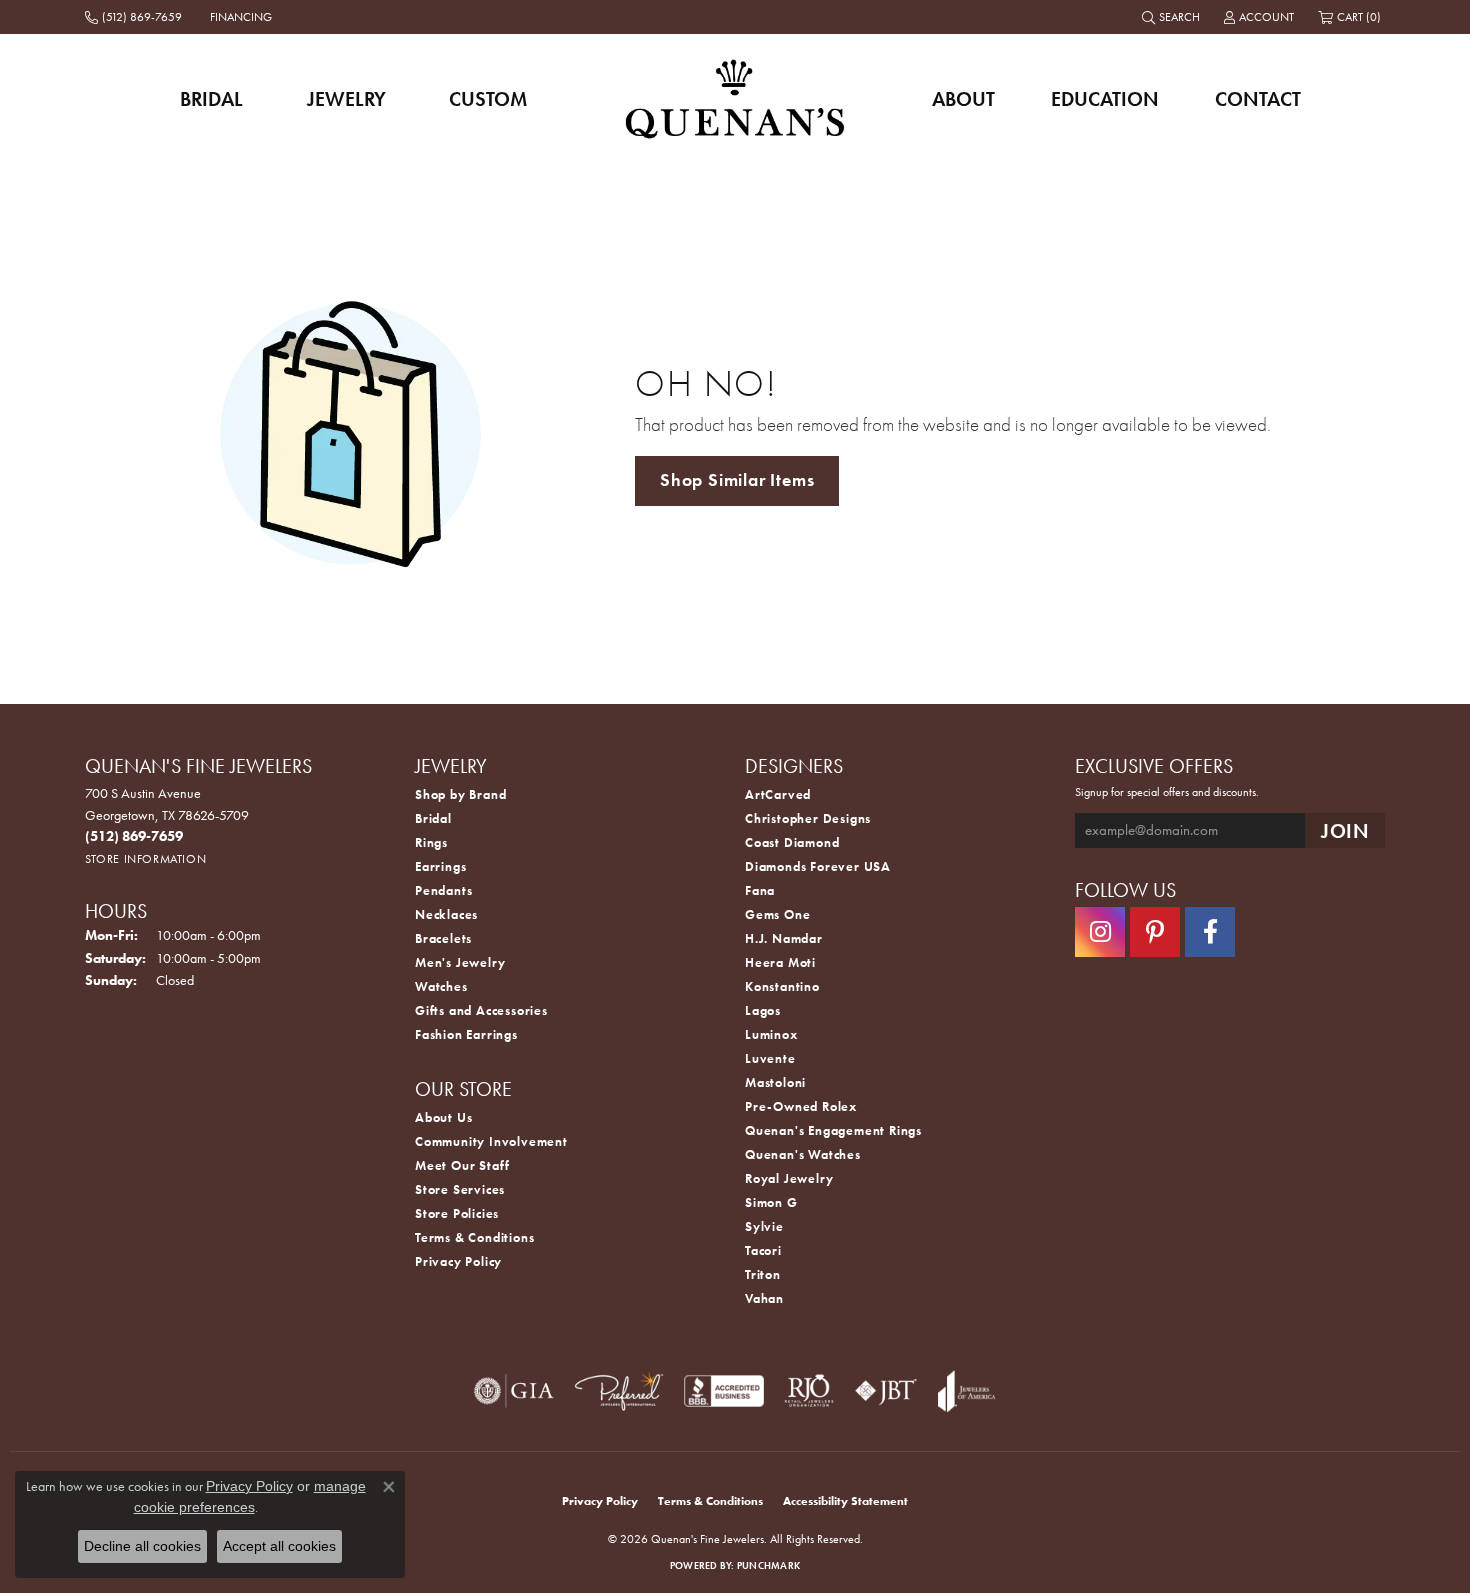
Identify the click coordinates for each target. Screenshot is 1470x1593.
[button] (1173, 17)
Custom (488, 99)
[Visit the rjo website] (809, 1391)
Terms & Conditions (474, 1237)
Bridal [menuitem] (433, 818)
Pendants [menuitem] (443, 890)
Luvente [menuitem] (770, 1058)
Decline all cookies (142, 1546)
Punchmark (768, 1565)
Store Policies (457, 1213)
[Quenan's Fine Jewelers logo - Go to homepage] (735, 98)
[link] (135, 17)
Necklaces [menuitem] (446, 914)
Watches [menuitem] (441, 986)
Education (1105, 99)
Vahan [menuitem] (764, 1298)
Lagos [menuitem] (763, 1010)
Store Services (460, 1189)
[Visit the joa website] (967, 1391)
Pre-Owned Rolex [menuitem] (801, 1106)
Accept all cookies (279, 1546)
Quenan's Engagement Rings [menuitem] (833, 1130)
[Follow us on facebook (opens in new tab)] (1210, 932)
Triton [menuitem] (763, 1274)
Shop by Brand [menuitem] (460, 794)
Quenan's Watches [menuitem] (803, 1154)
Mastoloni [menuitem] (775, 1082)
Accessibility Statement (845, 1501)
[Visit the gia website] (514, 1391)
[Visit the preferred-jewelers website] (619, 1391)
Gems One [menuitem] (777, 914)
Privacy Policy (458, 1261)
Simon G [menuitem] (771, 1202)
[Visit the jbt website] (886, 1391)
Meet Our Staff (462, 1165)
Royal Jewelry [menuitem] (789, 1178)
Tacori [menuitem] (763, 1250)
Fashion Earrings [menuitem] (466, 1034)
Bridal (211, 99)
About (963, 99)
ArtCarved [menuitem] (778, 794)
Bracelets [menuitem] (443, 938)
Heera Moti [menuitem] (780, 962)
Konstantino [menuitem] (782, 986)
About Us (443, 1117)
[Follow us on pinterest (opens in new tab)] (1155, 932)
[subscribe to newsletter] (1345, 830)
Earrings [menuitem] (440, 866)
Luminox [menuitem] (771, 1034)
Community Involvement (491, 1141)
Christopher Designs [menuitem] (808, 818)
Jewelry (346, 99)
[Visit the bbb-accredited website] (724, 1391)
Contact (1258, 99)
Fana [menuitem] (760, 890)
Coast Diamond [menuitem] (792, 842)
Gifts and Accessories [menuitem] (481, 1010)
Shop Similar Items (737, 480)
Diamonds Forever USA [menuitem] (818, 866)
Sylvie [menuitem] (764, 1226)
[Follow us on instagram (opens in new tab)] (1100, 932)
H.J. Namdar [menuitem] (784, 938)
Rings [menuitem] (431, 842)
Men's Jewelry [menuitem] (460, 962)
